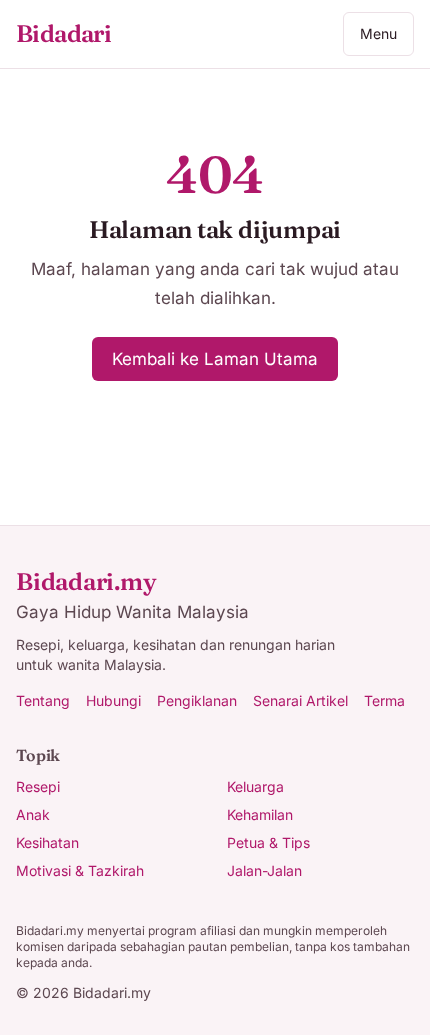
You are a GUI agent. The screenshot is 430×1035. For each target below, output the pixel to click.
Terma (384, 700)
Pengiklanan (197, 700)
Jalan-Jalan (264, 870)
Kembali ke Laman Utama (215, 359)
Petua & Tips (268, 842)
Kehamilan (260, 814)
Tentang (43, 700)
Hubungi (113, 700)
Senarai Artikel (300, 700)
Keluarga (255, 786)
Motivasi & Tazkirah (80, 870)
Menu (378, 33)
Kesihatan (47, 842)
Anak (33, 814)
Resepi (38, 786)
